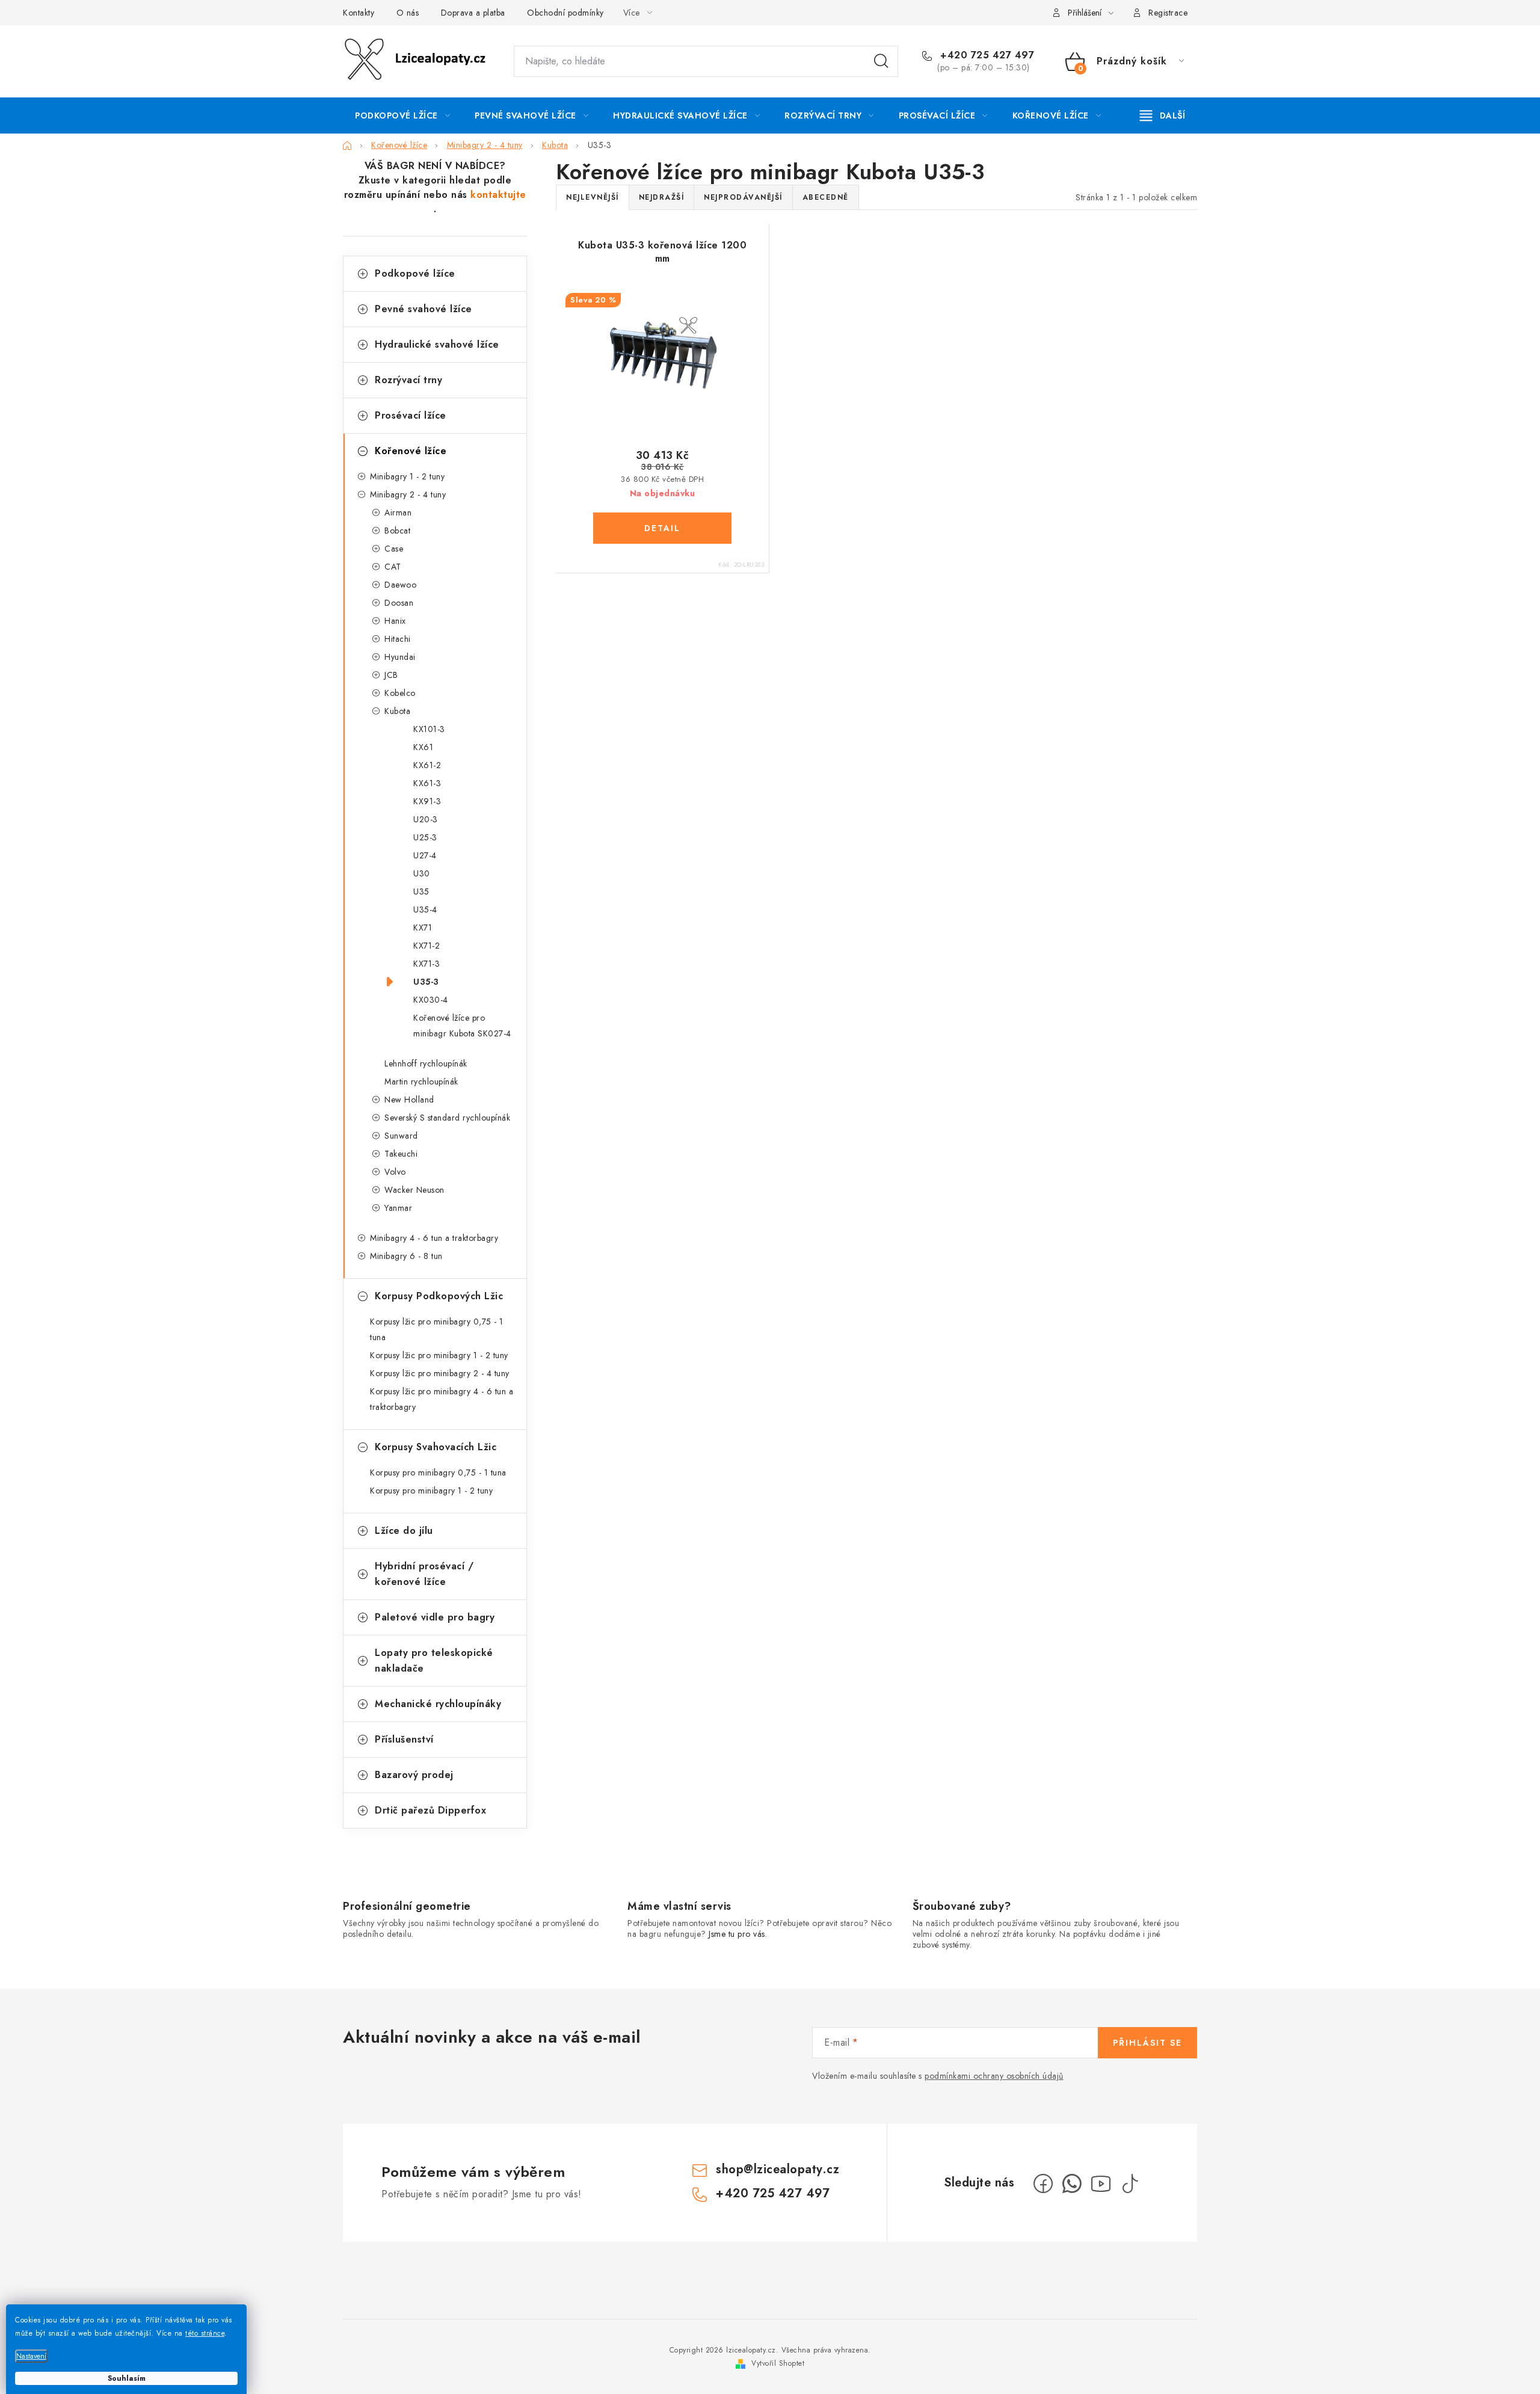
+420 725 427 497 (986, 55)
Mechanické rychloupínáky (438, 1704)
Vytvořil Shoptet (778, 2363)
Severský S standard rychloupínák (447, 1118)
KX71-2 (427, 946)
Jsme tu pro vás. (738, 1934)
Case (394, 549)
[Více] (1163, 115)
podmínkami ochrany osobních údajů (994, 2076)
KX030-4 (431, 1000)
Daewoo (400, 585)
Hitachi (398, 639)
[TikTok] (1130, 2183)
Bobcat (397, 531)
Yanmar (398, 1208)
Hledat (881, 61)
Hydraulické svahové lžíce (437, 344)
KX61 (423, 747)
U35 (421, 891)
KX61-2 (427, 765)
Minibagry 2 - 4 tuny (408, 494)
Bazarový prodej (414, 1775)
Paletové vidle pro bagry (435, 1617)
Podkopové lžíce (415, 273)
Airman (398, 512)
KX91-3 (427, 801)
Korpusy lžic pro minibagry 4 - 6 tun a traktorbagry (442, 1399)
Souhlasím (127, 2378)
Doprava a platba (473, 13)
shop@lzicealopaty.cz (778, 2169)
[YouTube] (1101, 2183)
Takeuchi (401, 1154)
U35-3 (426, 982)
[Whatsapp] (1072, 2183)
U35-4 (425, 909)
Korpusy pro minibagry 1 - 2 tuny (431, 1491)
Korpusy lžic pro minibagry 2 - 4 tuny (440, 1373)
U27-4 (425, 855)
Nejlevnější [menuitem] (593, 197)
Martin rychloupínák (421, 1082)
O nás (408, 13)
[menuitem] (402, 115)
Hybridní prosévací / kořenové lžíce (424, 1574)
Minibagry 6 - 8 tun (406, 1256)
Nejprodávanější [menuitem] (743, 197)
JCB (391, 675)
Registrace (1168, 13)
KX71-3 (427, 964)
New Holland (409, 1100)
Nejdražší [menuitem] (662, 197)
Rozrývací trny (408, 380)
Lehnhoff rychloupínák (426, 1063)
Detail (662, 528)
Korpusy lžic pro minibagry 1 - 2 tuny (439, 1355)
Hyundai (400, 657)
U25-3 (425, 837)
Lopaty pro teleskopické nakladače (434, 1660)
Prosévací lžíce (411, 415)
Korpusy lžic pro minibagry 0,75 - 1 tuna (437, 1329)
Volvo (395, 1172)
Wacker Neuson (414, 1190)
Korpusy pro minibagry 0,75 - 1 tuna (438, 1472)
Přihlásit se (1147, 2043)
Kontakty (359, 13)
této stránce (205, 2333)
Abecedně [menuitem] (826, 197)
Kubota (397, 711)
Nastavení (31, 2356)
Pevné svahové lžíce (423, 309)
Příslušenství (404, 1739)
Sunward (401, 1136)
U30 (422, 873)
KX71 (423, 928)
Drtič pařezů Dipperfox (430, 1810)
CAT (393, 567)
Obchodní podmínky (565, 13)
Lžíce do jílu (404, 1531)
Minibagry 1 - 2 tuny (407, 476)
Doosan (399, 603)
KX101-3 (429, 729)
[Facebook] (1043, 2183)
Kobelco (400, 693)
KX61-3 (427, 783)
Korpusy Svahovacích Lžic (436, 1447)
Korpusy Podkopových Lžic (439, 1296)
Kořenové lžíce (411, 451)
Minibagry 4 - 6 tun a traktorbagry (434, 1238)
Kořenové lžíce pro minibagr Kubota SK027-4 (462, 1026)
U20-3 (426, 819)
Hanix (395, 621)
